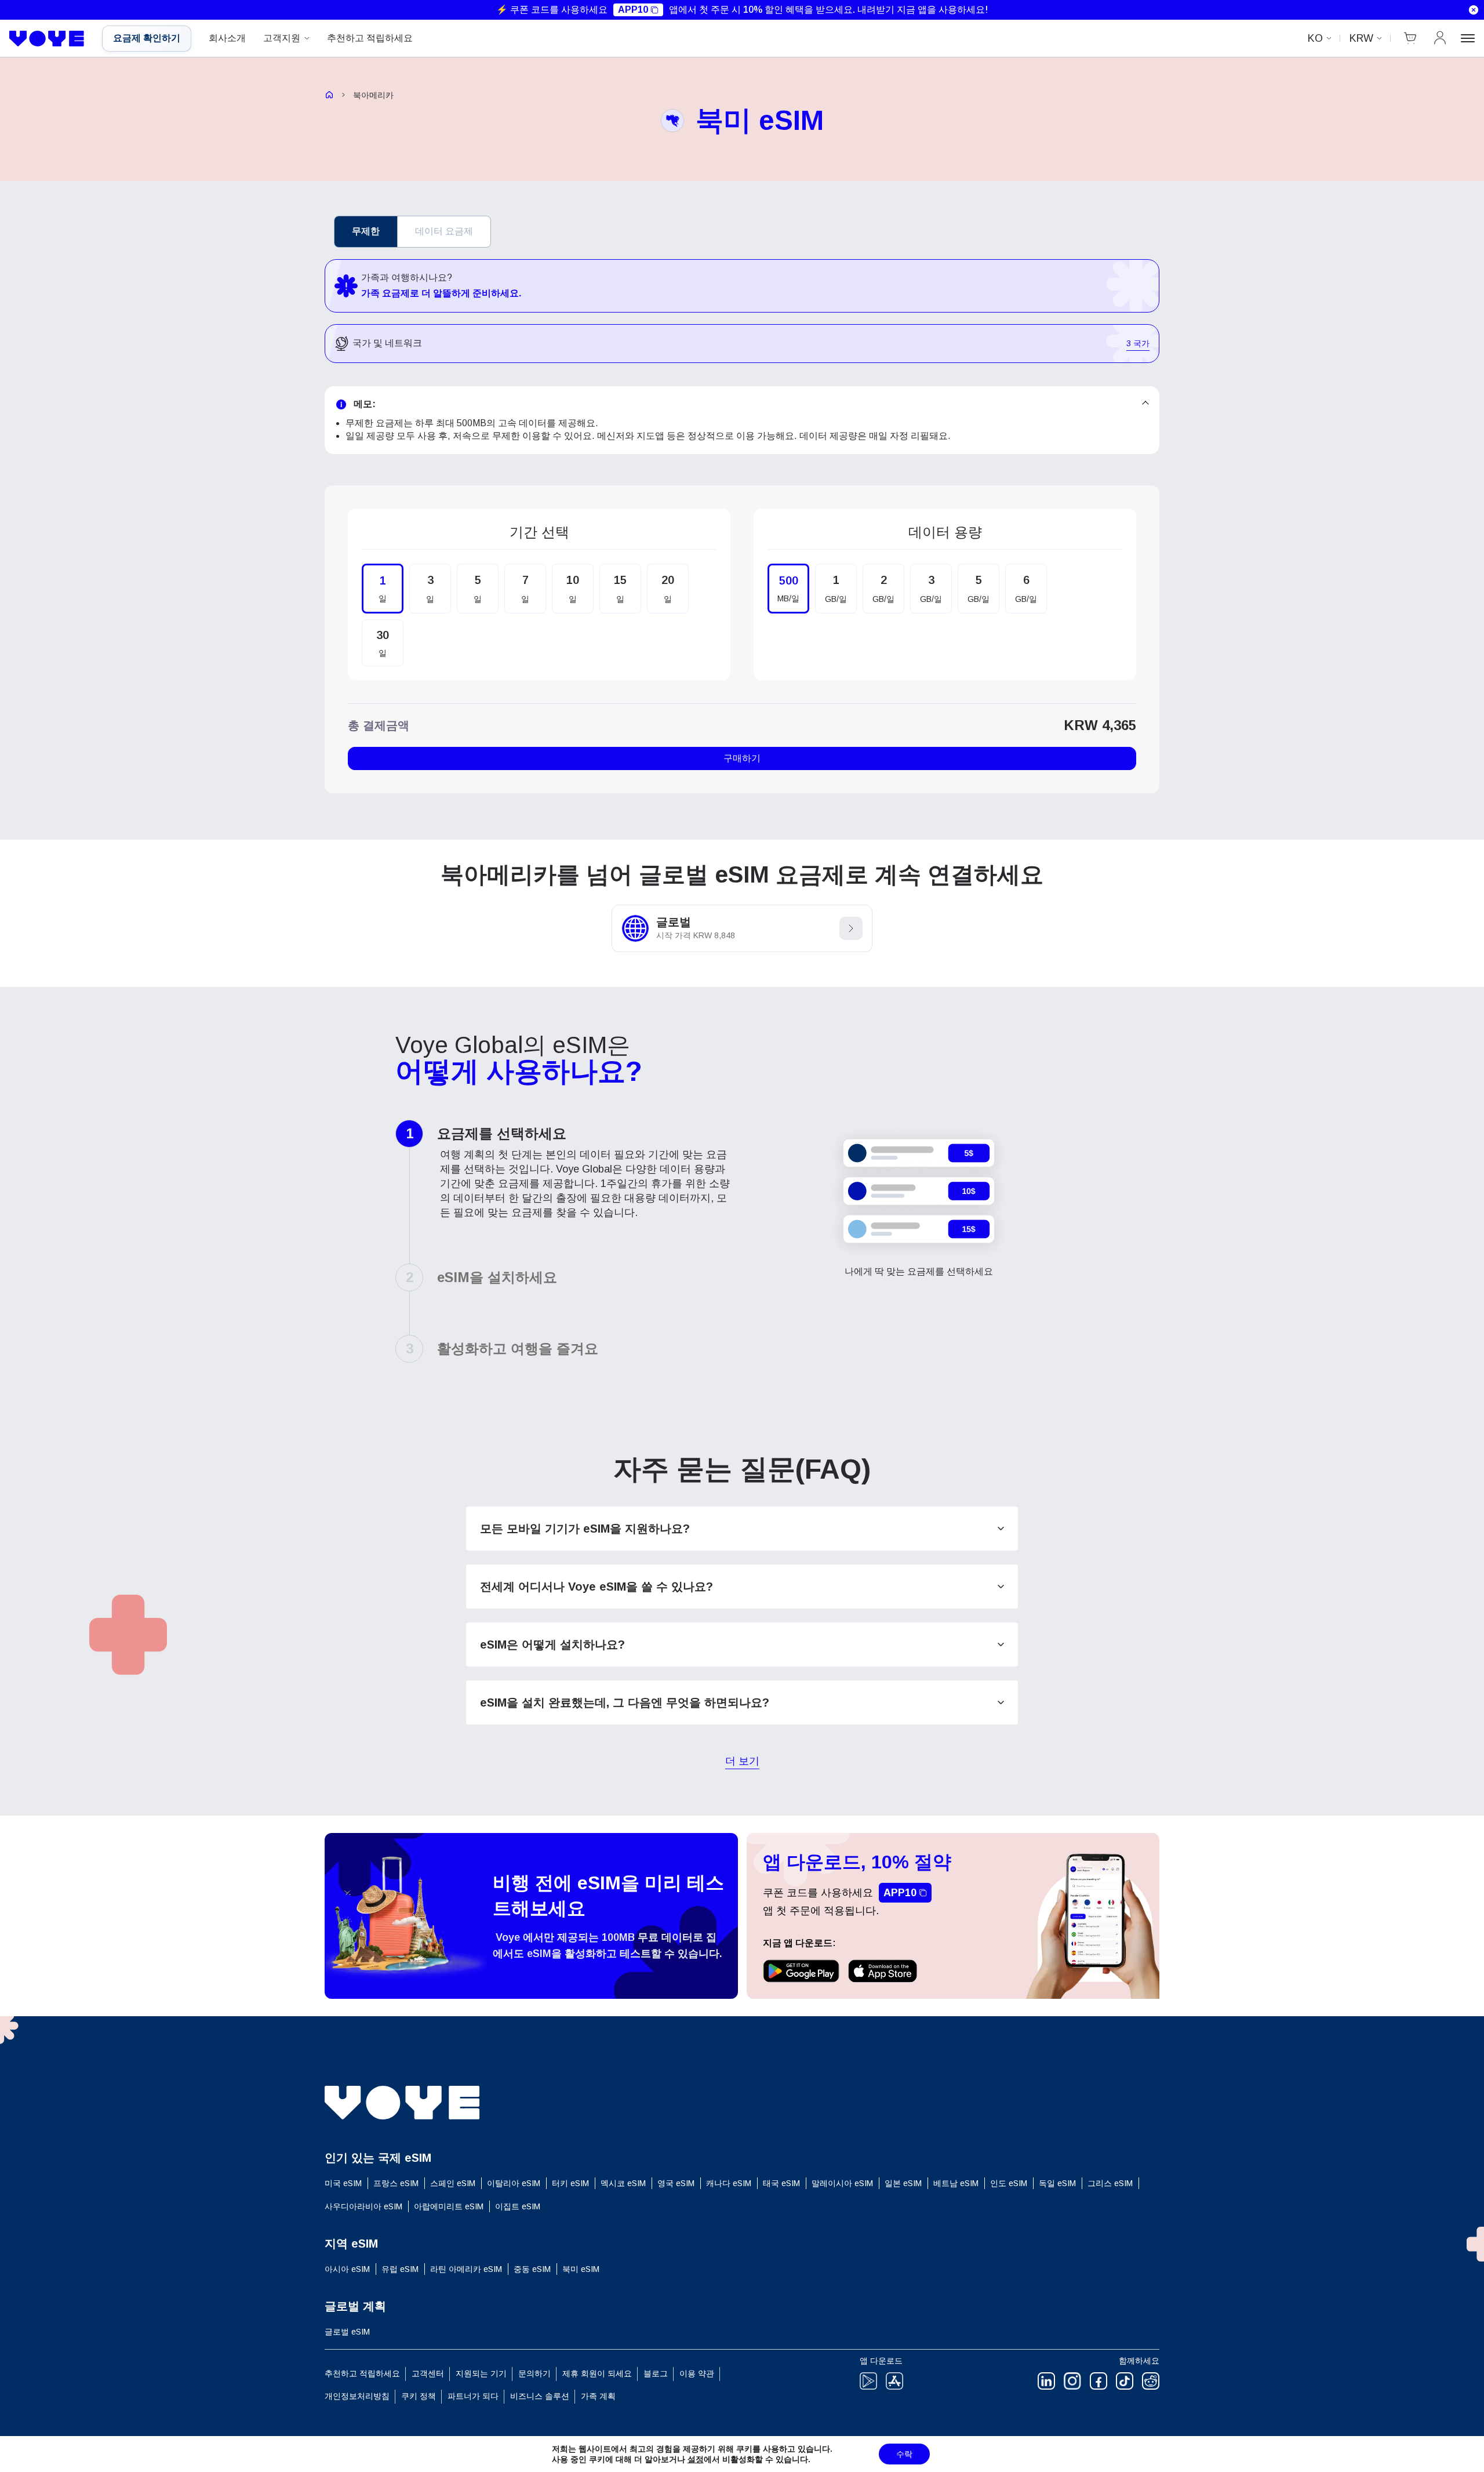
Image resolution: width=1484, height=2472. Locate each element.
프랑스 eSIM (396, 2183)
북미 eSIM (581, 2269)
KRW (1361, 38)
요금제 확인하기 (147, 38)
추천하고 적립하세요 (370, 38)
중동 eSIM (532, 2269)
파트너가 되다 (473, 2396)
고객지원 (282, 38)
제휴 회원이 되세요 (597, 2373)
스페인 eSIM (453, 2183)
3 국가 (1138, 344)
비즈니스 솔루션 (540, 2396)
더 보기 (742, 1762)
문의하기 (534, 2373)
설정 (696, 2459)
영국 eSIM (676, 2183)
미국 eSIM (343, 2183)
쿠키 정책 (419, 2396)
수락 (904, 2454)
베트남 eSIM (956, 2183)
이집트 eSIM (518, 2206)
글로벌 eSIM (347, 2332)
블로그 (656, 2373)
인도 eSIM (1009, 2183)
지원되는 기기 (481, 2373)
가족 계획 (598, 2396)
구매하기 (742, 758)
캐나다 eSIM (729, 2183)
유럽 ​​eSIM (400, 2269)
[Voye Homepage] (47, 39)
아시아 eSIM (347, 2269)
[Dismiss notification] (1474, 10)
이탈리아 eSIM (514, 2183)
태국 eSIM (781, 2183)
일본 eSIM (903, 2183)
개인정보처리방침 (357, 2396)
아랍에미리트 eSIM (449, 2206)
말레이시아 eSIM (842, 2183)
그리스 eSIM (1110, 2183)
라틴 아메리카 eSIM (466, 2269)
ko (1315, 38)
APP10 (633, 10)
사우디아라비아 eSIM (363, 2206)
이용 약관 (697, 2373)
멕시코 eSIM (623, 2183)
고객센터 (428, 2373)
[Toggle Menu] (1468, 38)
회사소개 (227, 38)
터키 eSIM (570, 2183)
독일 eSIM (1057, 2183)
